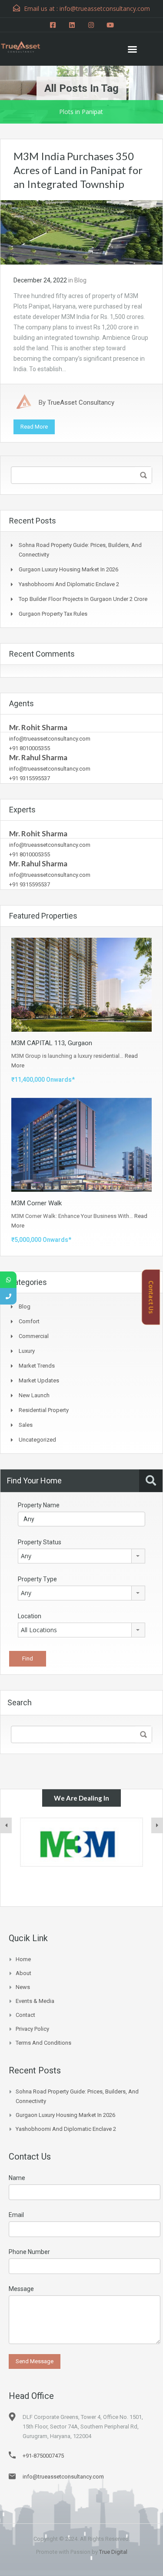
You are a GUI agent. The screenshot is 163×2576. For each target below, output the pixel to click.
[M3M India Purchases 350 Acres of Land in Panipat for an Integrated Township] (81, 232)
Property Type (37, 1579)
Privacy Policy (32, 2029)
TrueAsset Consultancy (81, 402)
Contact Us (151, 1297)
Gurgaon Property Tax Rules (53, 614)
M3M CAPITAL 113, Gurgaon (52, 1043)
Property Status (40, 1542)
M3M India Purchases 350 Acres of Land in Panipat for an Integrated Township (78, 170)
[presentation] (6, 1825)
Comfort (29, 1321)
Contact (25, 2015)
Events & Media (35, 2001)
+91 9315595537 (30, 778)
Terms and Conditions (43, 2043)
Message (21, 2289)
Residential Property (44, 1410)
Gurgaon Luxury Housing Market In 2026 (68, 569)
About (23, 1973)
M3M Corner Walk (37, 1203)
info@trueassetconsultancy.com (50, 739)
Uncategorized (37, 1440)
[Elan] (81, 1842)
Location (30, 1616)
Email (16, 2215)
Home (23, 1959)
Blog (80, 280)
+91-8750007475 (43, 2456)
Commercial (34, 1336)
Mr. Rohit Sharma (38, 727)
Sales (26, 1425)
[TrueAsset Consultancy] (26, 46)
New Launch (34, 1395)
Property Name (39, 1505)
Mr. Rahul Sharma (38, 757)
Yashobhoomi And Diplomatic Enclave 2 (69, 584)
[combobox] (81, 1556)
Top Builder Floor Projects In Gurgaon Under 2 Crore (83, 599)
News (23, 1987)
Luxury (27, 1351)
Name (17, 2178)
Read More (34, 427)
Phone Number (29, 2252)
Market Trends (37, 1366)
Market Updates (39, 1380)
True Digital (113, 2552)
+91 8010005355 (30, 748)
